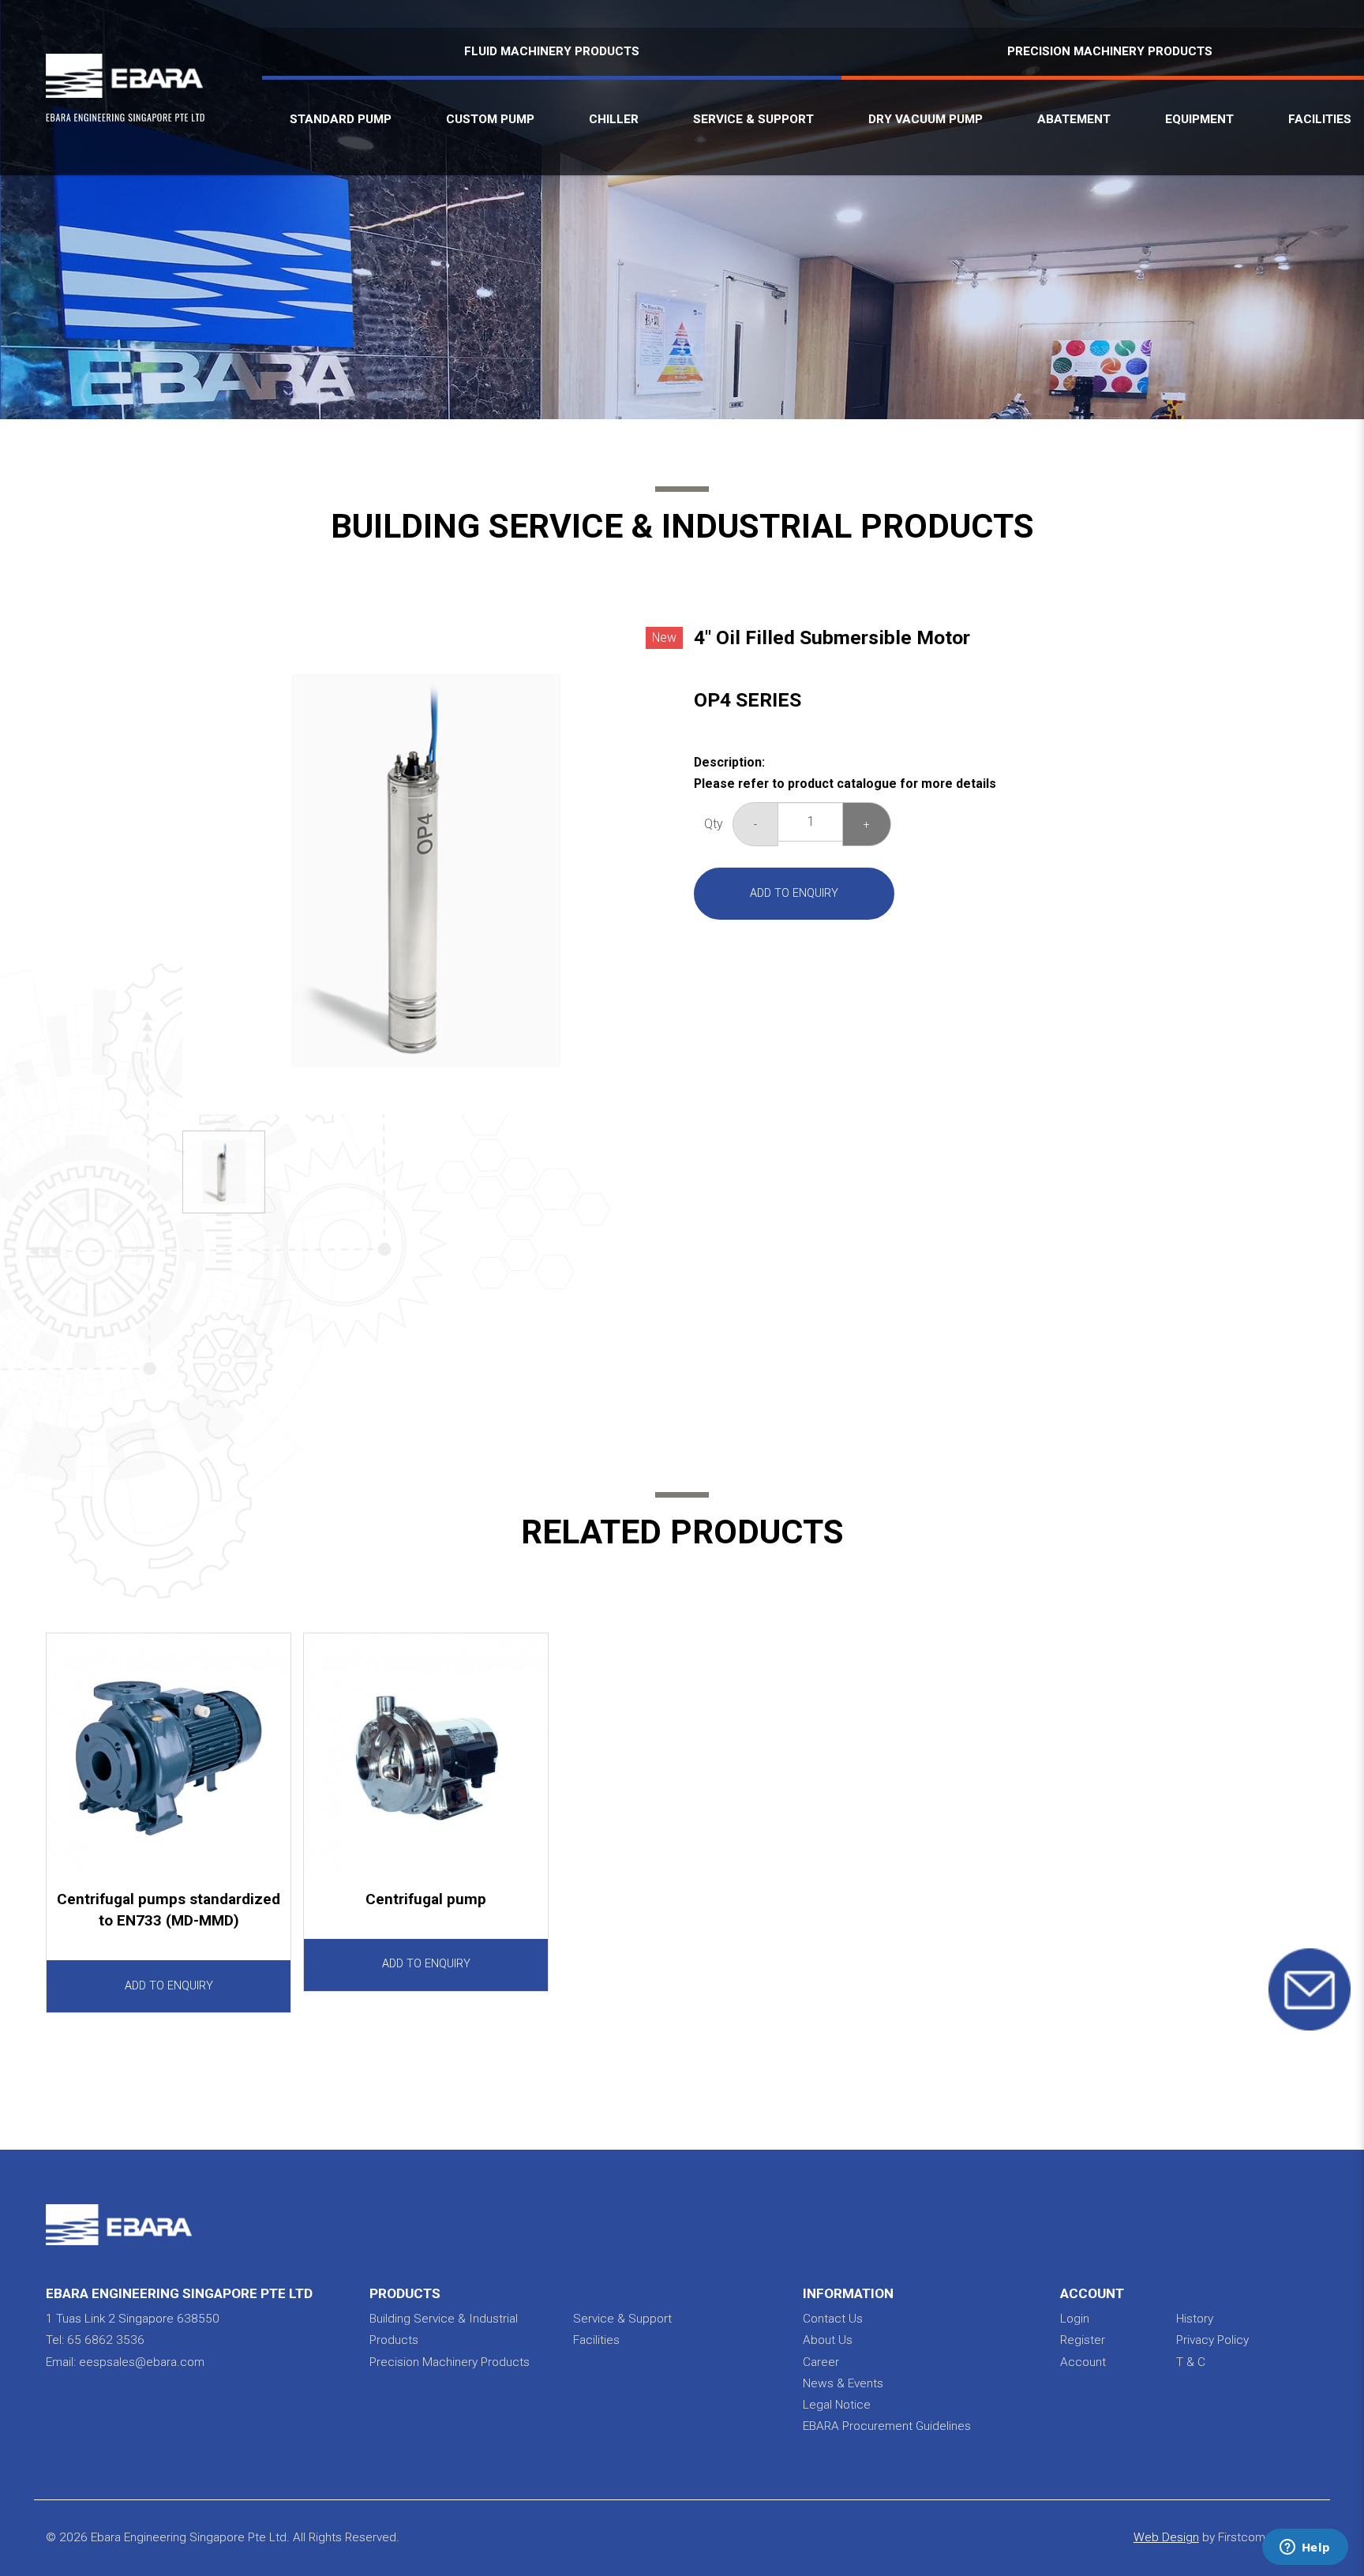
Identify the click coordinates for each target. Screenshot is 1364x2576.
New (664, 637)
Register (1083, 2340)
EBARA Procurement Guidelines (887, 2426)
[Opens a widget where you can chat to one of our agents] (1305, 2548)
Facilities (596, 2340)
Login (1075, 2319)
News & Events (843, 2383)
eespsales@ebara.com (142, 2362)
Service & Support (622, 2319)
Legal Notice (837, 2405)
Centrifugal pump (426, 1899)
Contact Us (833, 2319)
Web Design (1166, 2537)
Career (821, 2362)
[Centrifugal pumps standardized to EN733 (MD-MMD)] (169, 1755)
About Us (828, 2340)
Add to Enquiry (794, 893)
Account (1083, 2362)
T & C (1191, 2362)
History (1195, 2319)
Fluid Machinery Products (552, 51)
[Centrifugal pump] (426, 1755)
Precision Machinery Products (450, 2362)
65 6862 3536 (106, 2340)
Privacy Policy (1212, 2340)
